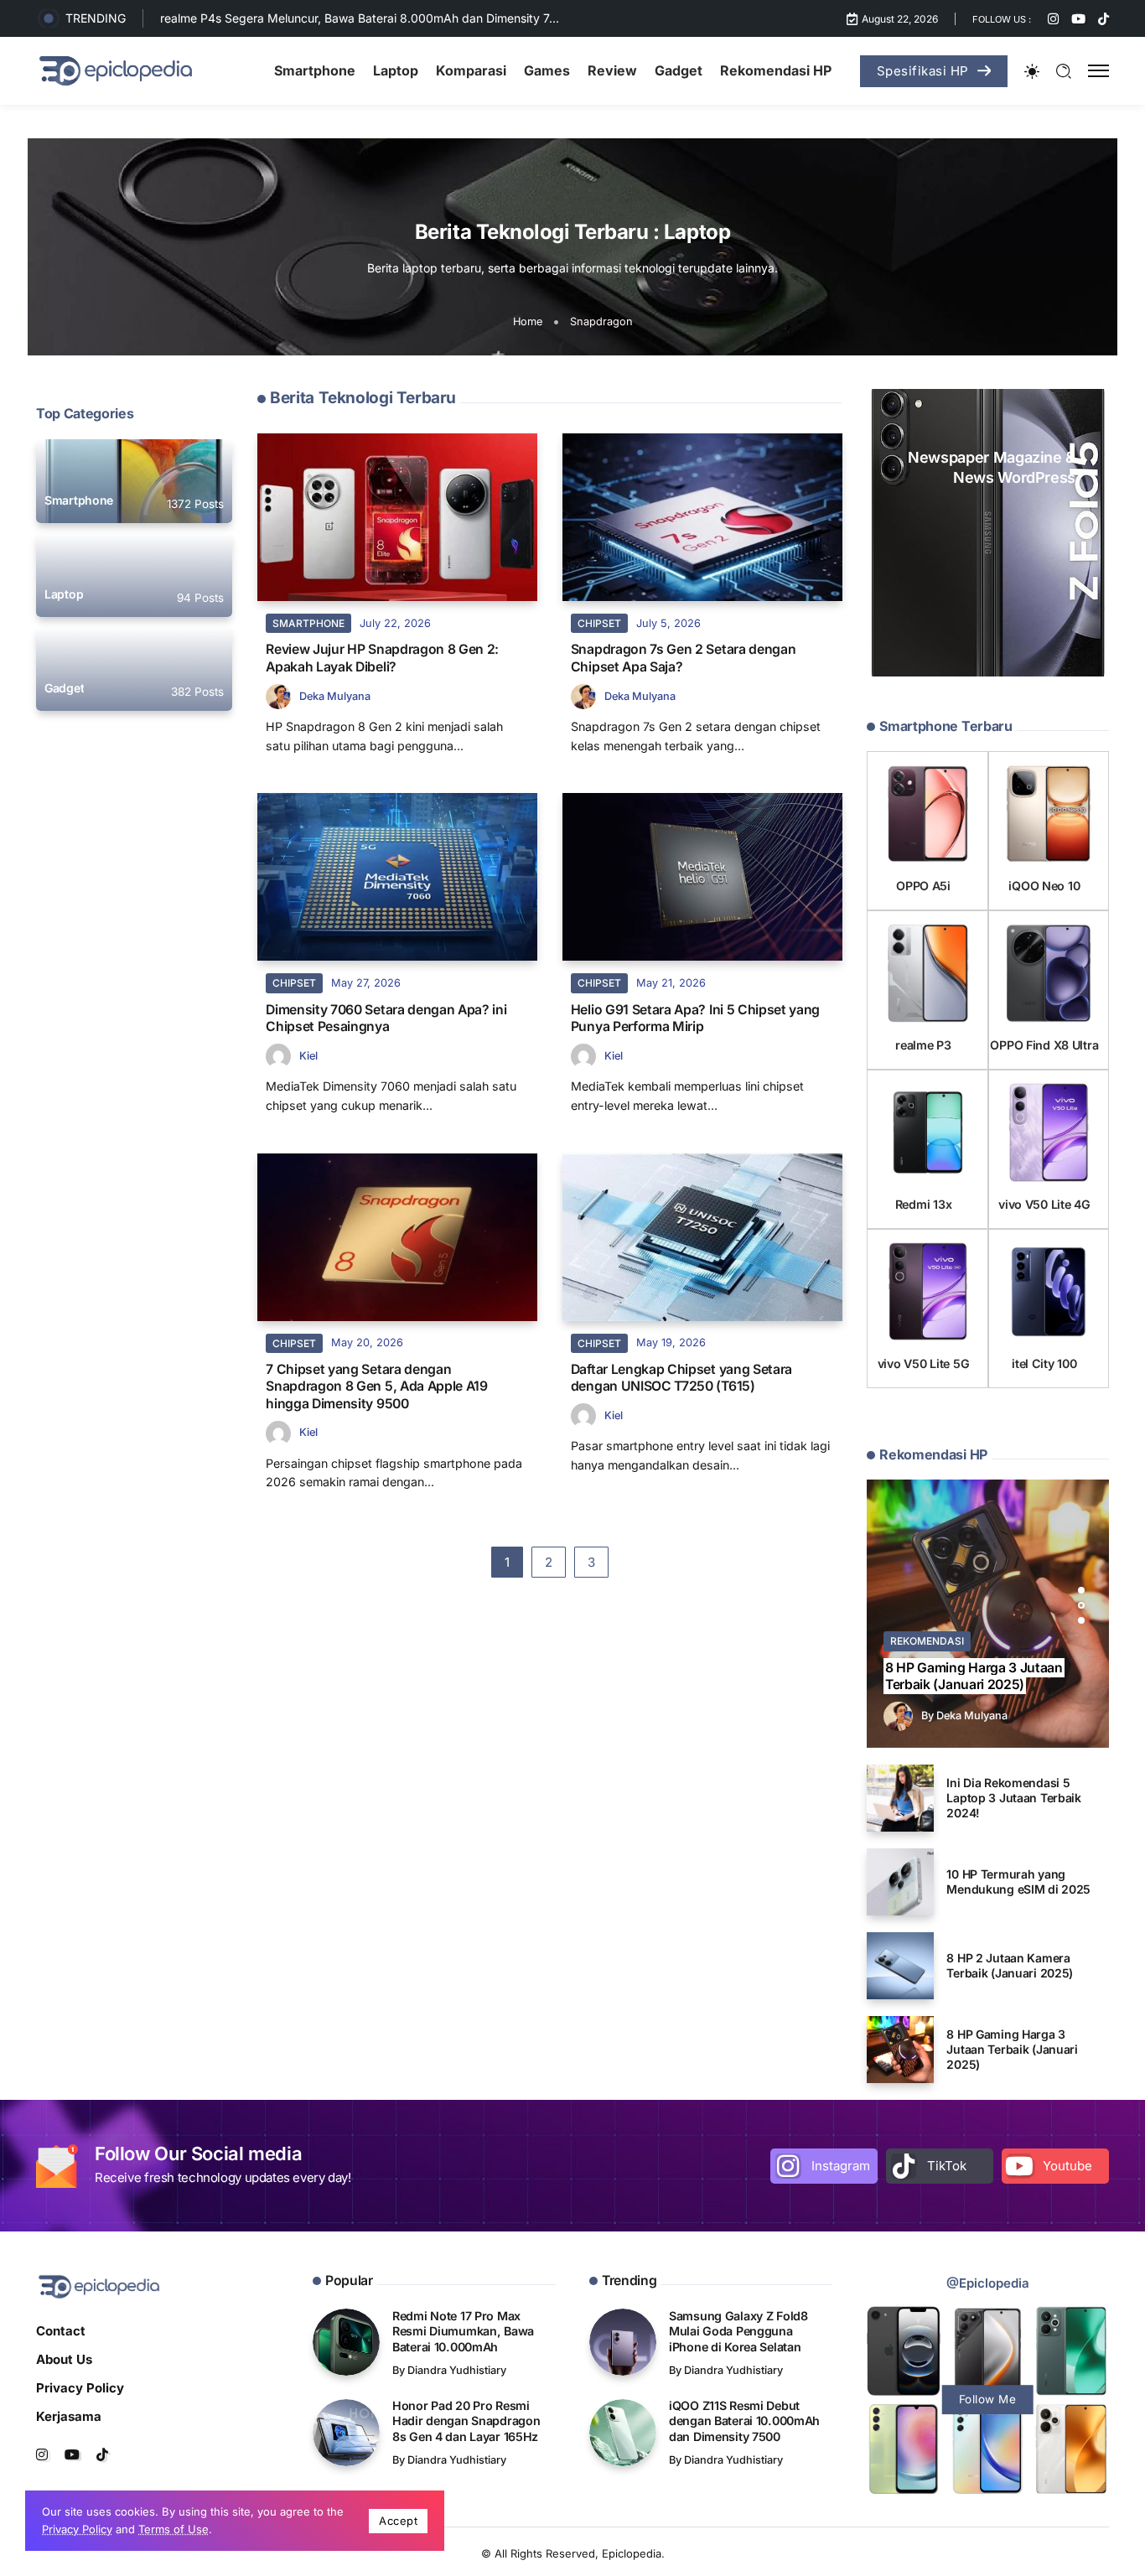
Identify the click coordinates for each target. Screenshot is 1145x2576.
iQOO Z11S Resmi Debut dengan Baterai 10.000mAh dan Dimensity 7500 (744, 2421)
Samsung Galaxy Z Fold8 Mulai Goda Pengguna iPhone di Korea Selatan (738, 2331)
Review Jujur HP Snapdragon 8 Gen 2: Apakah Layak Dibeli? (382, 658)
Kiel (308, 1056)
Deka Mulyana (335, 696)
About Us (64, 2359)
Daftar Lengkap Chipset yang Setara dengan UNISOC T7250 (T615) (681, 1378)
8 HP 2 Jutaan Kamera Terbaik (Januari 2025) (1010, 1965)
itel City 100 (1044, 1363)
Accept (398, 2521)
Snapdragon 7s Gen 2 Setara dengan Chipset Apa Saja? (684, 658)
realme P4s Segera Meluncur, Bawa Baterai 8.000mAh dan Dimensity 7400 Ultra (381, 18)
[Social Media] (1053, 19)
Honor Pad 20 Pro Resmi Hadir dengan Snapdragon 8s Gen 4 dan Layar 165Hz (466, 2421)
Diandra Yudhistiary (457, 2370)
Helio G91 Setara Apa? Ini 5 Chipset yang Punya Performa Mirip (695, 1018)
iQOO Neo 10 (1044, 886)
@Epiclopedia (988, 2283)
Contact (61, 2331)
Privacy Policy (80, 2388)
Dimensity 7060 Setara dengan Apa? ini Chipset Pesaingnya (386, 1018)
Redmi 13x (923, 1204)
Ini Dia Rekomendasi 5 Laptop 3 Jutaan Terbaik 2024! (1014, 1798)
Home (528, 321)
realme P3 (923, 1045)
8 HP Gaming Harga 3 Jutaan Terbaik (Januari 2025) (974, 1676)
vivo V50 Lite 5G (923, 1363)
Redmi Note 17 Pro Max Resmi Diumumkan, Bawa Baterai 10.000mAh (463, 2331)
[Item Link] (134, 481)
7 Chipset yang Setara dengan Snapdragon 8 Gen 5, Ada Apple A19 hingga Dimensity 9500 (377, 1386)
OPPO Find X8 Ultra (1044, 1045)
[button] (1081, 1590)
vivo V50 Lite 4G (1044, 1204)
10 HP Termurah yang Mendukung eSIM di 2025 (1018, 1881)
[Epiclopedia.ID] (116, 70)
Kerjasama (69, 2416)
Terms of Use (174, 2529)
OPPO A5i (923, 886)
